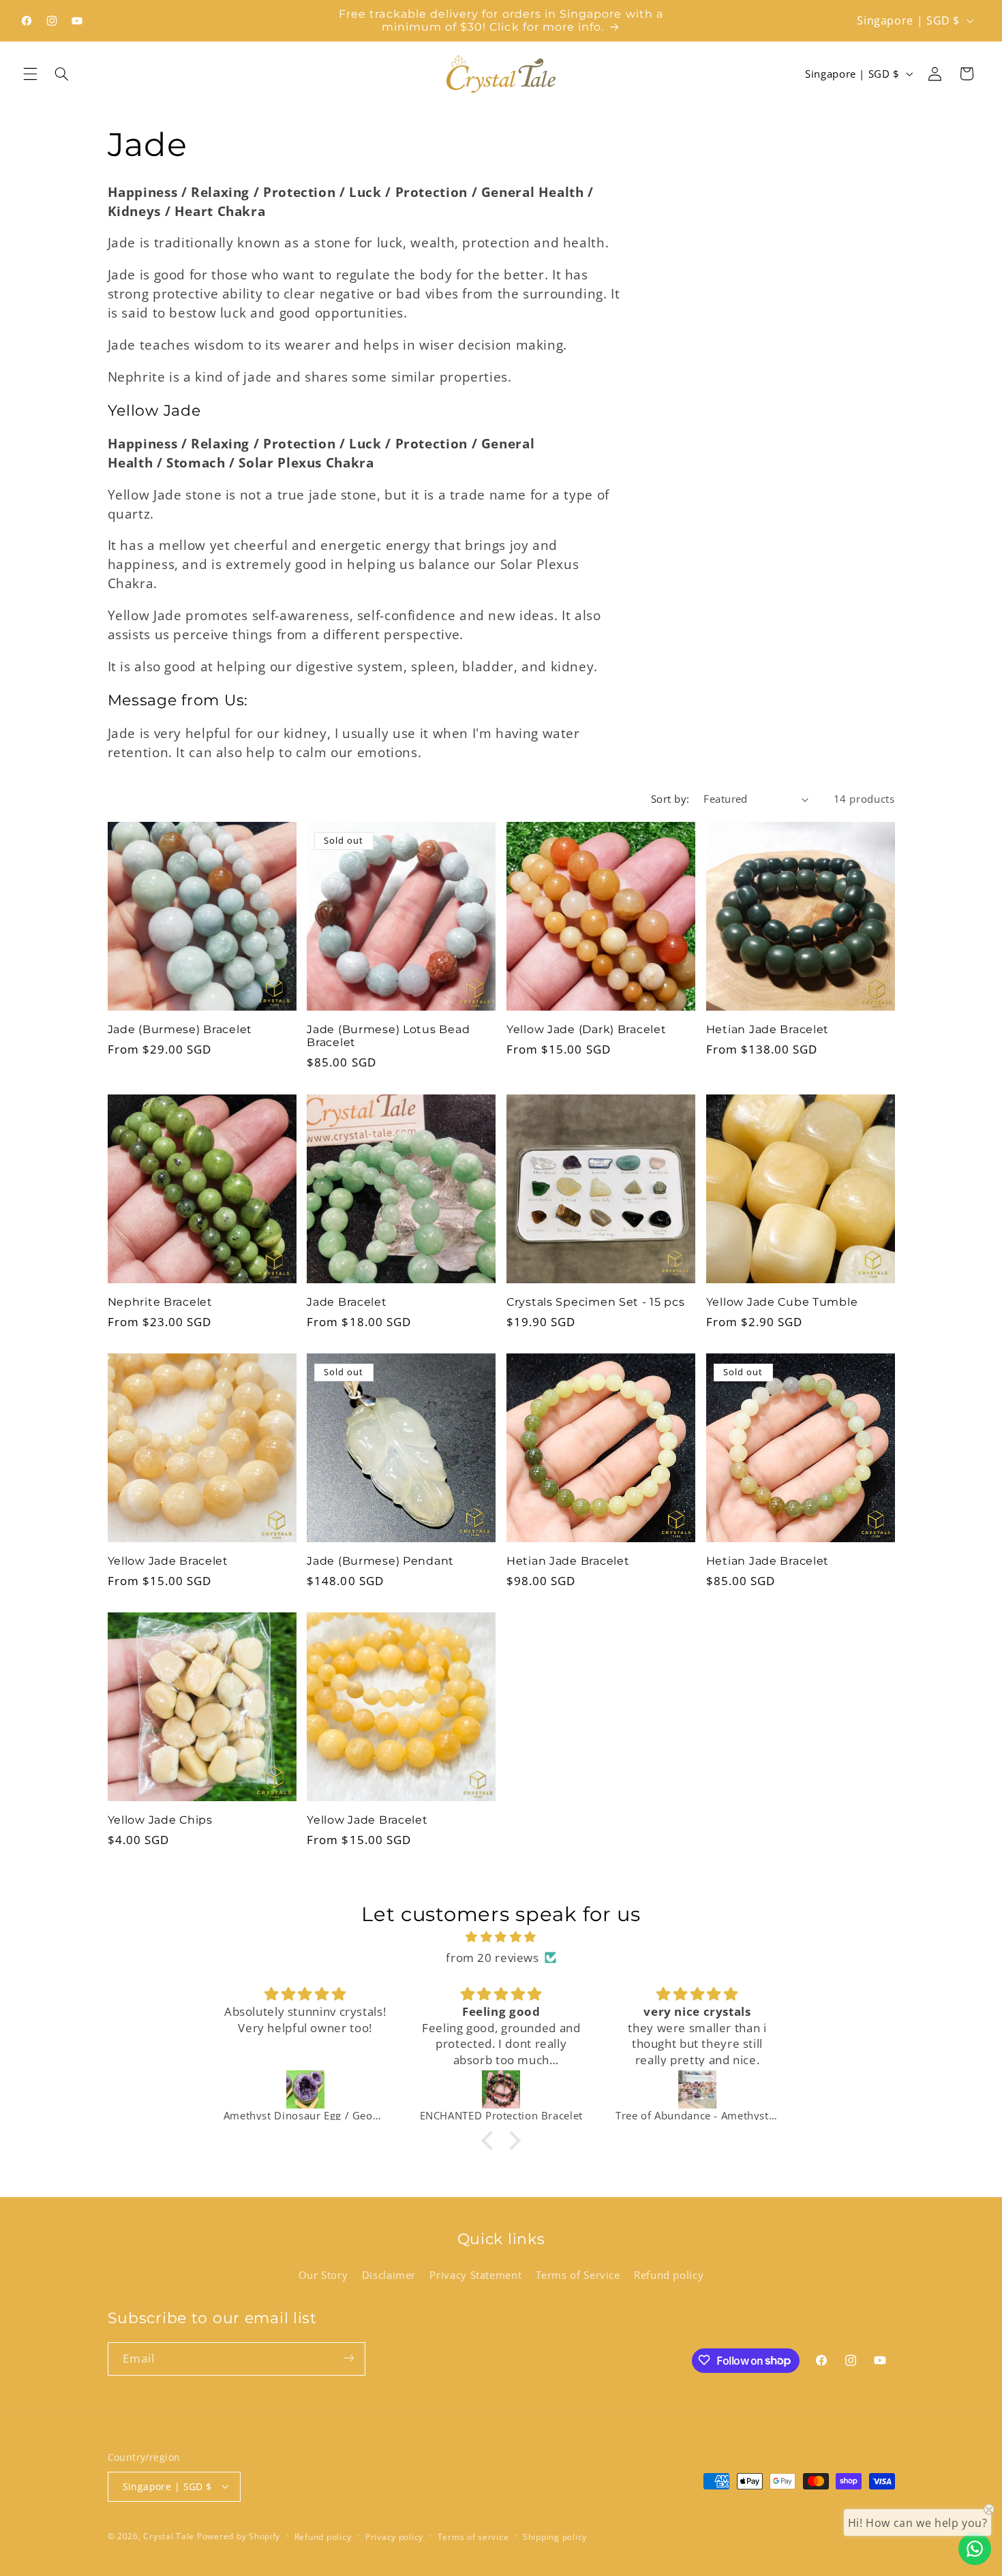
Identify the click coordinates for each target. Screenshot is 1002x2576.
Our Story (323, 2274)
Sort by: (670, 799)
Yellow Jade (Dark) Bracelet (586, 1029)
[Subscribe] (348, 2358)
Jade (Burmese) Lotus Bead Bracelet (388, 1036)
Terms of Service (578, 2274)
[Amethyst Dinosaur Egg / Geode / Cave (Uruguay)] (305, 2089)
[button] (30, 74)
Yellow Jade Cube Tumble (782, 1302)
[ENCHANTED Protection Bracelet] (501, 2089)
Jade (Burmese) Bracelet (180, 1029)
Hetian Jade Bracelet (768, 1029)
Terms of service (473, 2536)
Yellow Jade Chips (160, 1820)
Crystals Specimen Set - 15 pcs (596, 1302)
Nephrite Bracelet (160, 1302)
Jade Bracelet (347, 1302)
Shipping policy (555, 2536)
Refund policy (669, 2274)
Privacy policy (394, 2536)
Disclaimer (389, 2274)
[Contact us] (975, 2549)
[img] (501, 1937)
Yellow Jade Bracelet (168, 1561)
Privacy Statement (475, 2274)
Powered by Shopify (239, 2535)
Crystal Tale (169, 2535)
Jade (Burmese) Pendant (380, 1561)
